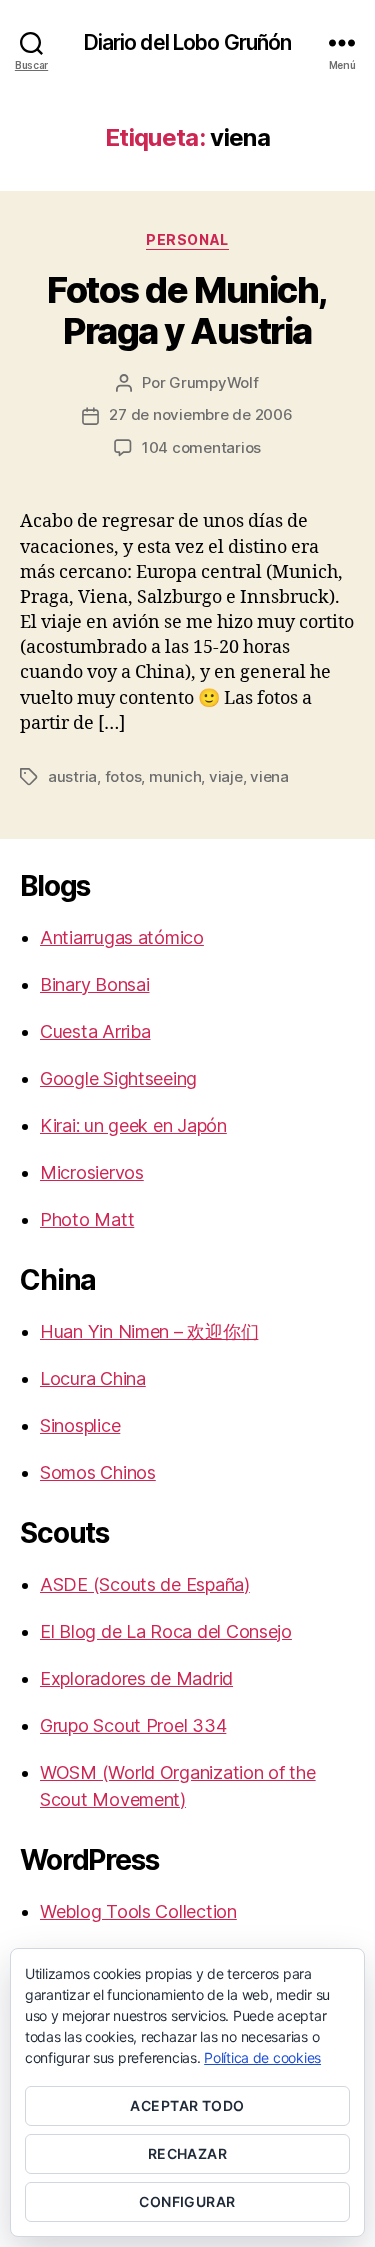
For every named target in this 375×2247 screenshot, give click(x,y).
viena (269, 776)
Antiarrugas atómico (122, 937)
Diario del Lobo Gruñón (188, 42)
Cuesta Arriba (95, 1031)
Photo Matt (87, 1219)
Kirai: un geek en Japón (133, 1125)
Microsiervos (92, 1172)
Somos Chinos (98, 1472)
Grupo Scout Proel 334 (133, 1725)
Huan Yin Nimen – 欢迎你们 (149, 1331)
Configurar (187, 2201)
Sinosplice (80, 1425)
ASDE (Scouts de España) (145, 1584)
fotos (123, 776)
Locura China (93, 1378)
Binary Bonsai (95, 984)
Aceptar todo (187, 2105)
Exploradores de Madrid (136, 1678)
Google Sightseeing (118, 1078)
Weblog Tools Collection (138, 1911)
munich (175, 776)
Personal (187, 239)
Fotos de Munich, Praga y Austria (187, 310)
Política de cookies (262, 2057)
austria (72, 776)
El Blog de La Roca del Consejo (166, 1631)
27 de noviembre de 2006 (200, 414)
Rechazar (188, 2153)
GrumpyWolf (213, 382)
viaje (226, 776)
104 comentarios (201, 447)
